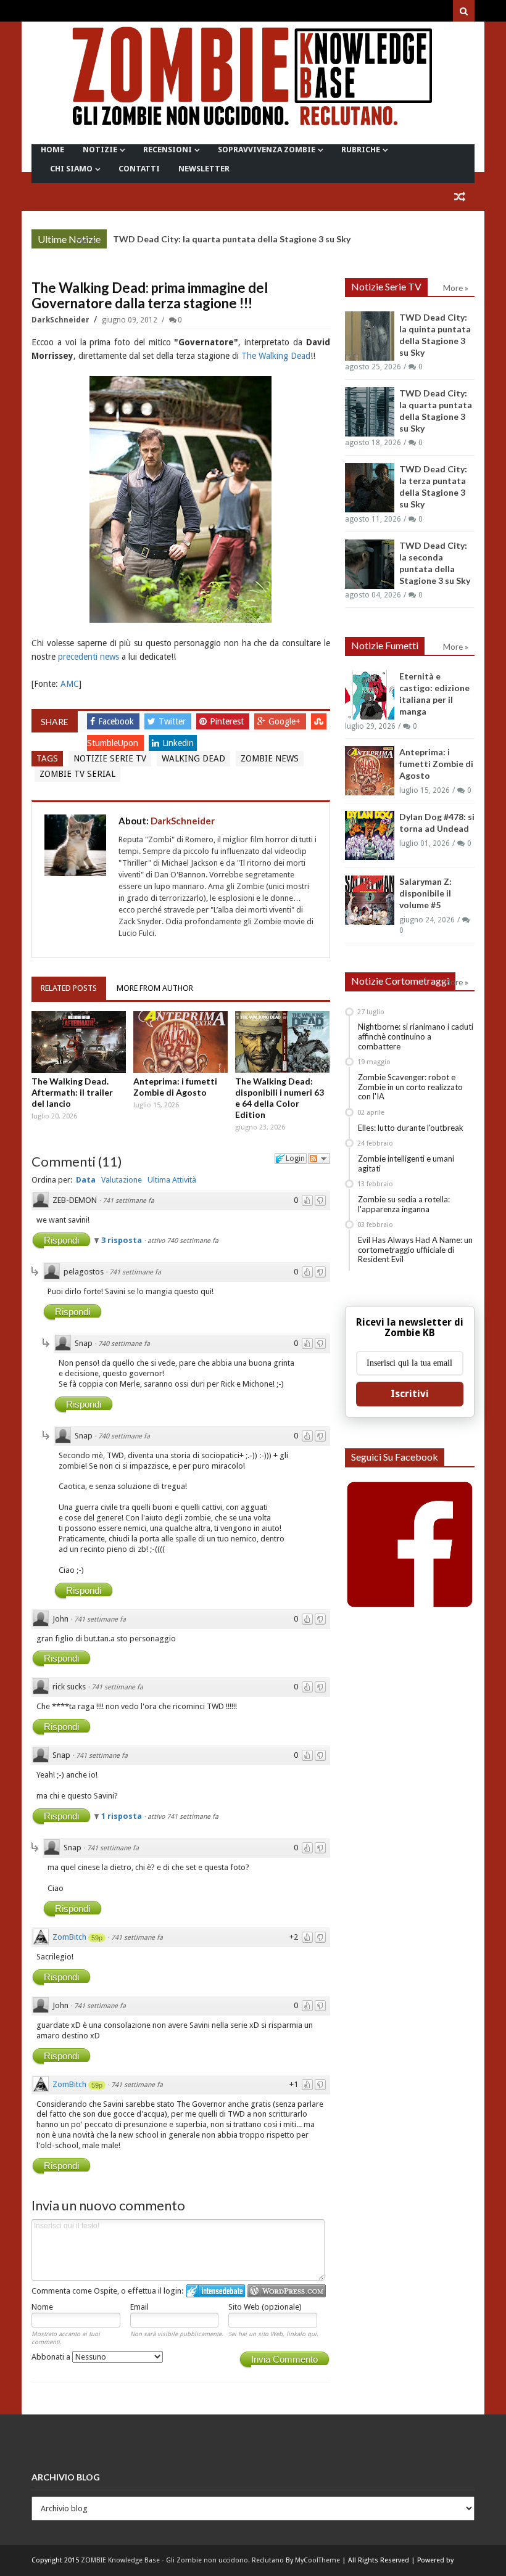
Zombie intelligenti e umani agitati (406, 1163)
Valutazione (122, 1180)
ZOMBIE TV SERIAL (77, 774)
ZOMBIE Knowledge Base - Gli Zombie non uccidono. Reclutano (182, 2560)
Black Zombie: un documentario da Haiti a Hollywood (222, 239)
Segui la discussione (319, 1159)
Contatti (139, 169)
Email (139, 2307)
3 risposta (122, 1240)
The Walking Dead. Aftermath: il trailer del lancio (72, 1092)
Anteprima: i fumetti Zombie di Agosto (175, 1087)
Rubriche (361, 150)
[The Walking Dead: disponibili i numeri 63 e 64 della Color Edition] (282, 1042)
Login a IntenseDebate (216, 2291)
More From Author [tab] (155, 988)
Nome (42, 2307)
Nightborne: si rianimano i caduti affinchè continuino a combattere (416, 1036)
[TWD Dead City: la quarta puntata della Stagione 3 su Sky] (370, 412)
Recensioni (168, 150)
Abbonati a (52, 2357)
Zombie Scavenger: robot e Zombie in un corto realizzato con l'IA (410, 1087)
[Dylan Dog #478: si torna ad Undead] (370, 835)
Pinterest (228, 721)
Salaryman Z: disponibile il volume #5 (425, 893)
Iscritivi (410, 1394)
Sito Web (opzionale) (265, 2307)
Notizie (100, 150)
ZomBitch (69, 1937)
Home (52, 150)
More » (88, 240)
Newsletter (204, 169)
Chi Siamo (71, 169)
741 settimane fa (128, 1201)
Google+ (286, 721)
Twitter (173, 721)
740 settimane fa (124, 1344)
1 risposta (122, 1816)
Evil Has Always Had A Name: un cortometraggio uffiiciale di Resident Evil (415, 1249)
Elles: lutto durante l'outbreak (411, 1128)
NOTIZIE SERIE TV (110, 758)
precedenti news (89, 657)
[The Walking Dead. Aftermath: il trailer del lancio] (79, 1042)
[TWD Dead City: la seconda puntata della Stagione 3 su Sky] (370, 564)
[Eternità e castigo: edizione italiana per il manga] (370, 695)
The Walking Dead (276, 356)
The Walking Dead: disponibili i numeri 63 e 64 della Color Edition (280, 1098)
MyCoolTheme (317, 2560)
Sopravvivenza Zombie (267, 150)
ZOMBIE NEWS (270, 758)
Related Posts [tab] (69, 988)
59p (97, 1938)
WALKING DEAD (193, 758)
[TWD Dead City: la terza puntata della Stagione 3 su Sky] (370, 488)
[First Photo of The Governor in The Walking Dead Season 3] (180, 499)
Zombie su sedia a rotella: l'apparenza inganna (404, 1204)
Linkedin (178, 743)
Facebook (117, 721)
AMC (70, 684)
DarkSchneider (61, 320)
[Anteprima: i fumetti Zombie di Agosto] (180, 1042)
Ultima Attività (172, 1180)
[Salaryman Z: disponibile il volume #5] (370, 900)
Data (86, 1180)
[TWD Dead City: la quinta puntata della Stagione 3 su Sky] (370, 336)
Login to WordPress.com (287, 2291)
